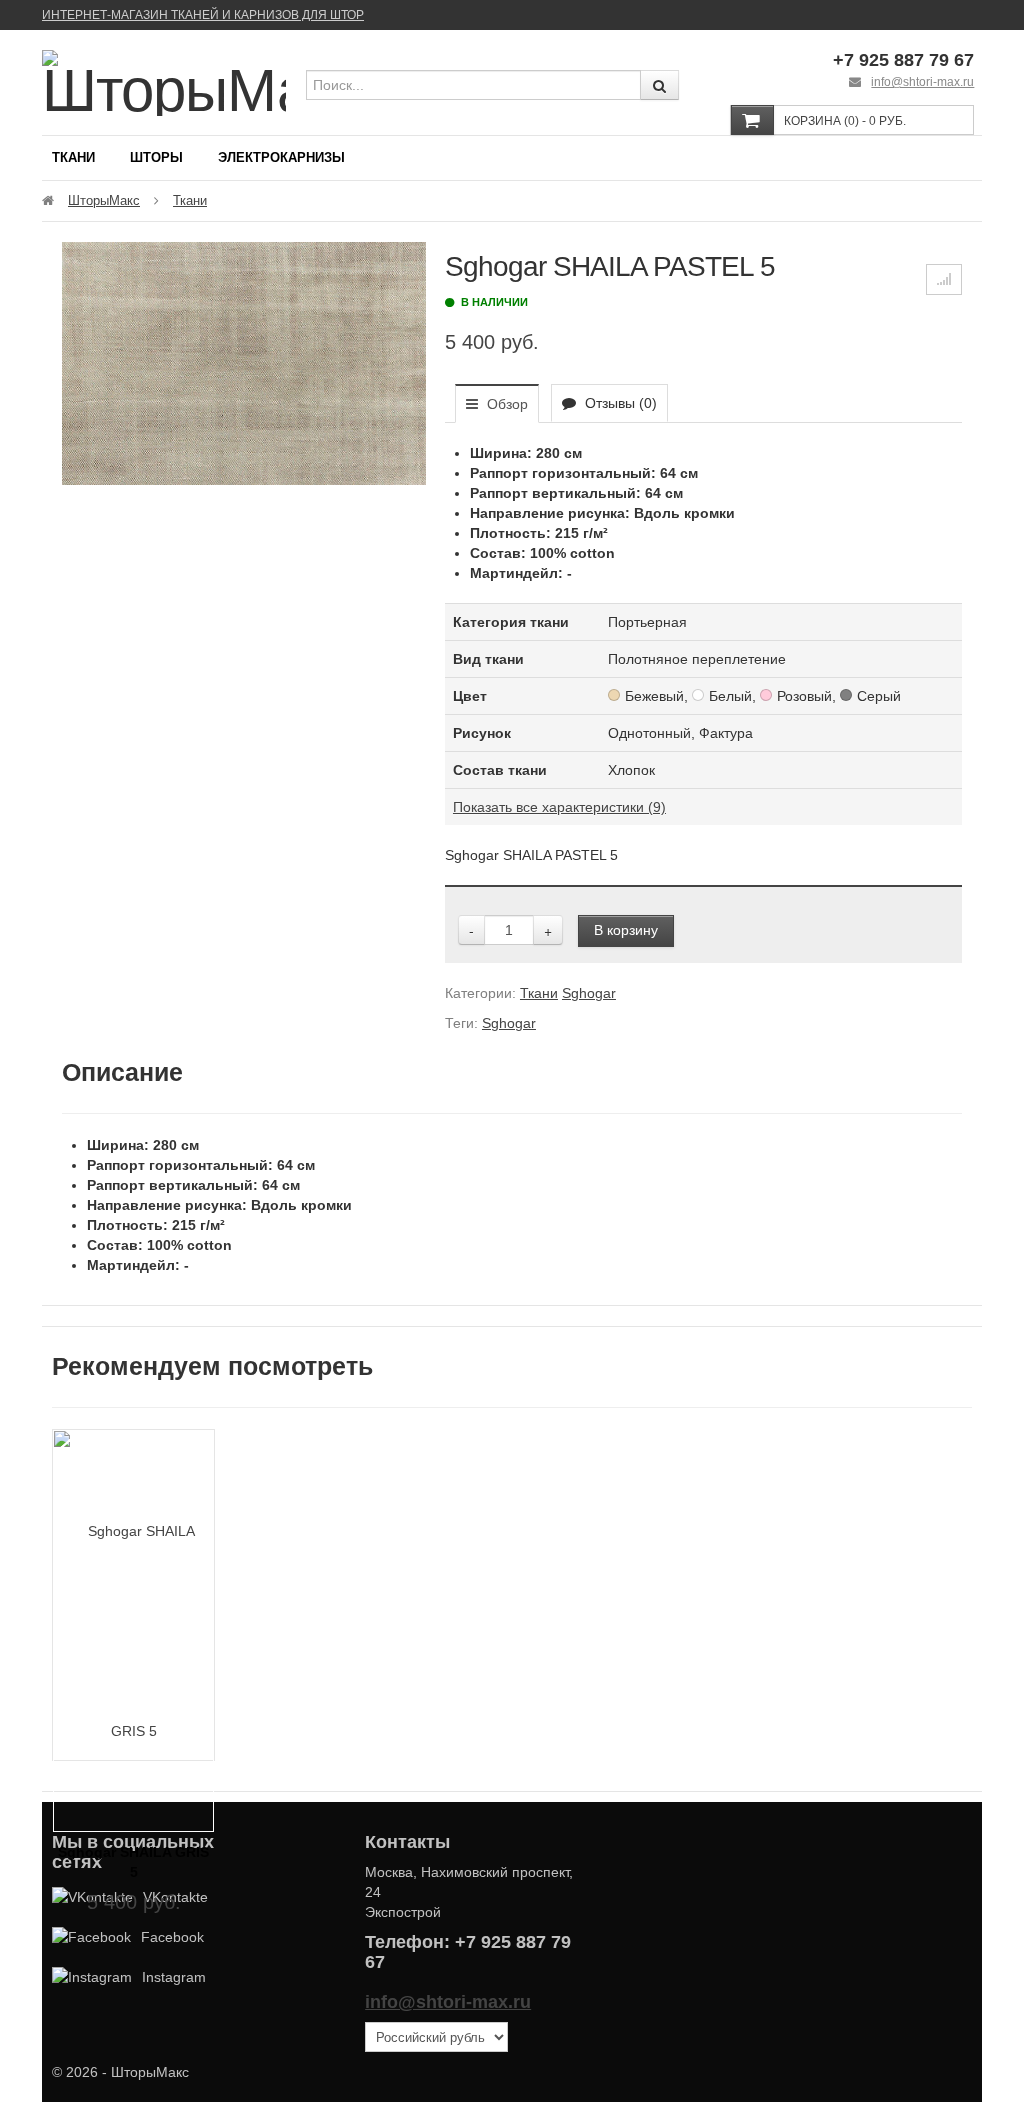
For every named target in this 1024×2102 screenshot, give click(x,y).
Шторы (156, 157)
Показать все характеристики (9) (559, 807)
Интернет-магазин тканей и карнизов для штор (203, 15)
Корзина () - (845, 121)
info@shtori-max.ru (922, 82)
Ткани (73, 157)
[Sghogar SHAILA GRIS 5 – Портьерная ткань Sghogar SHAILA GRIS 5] (133, 1630)
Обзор (505, 404)
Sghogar (589, 993)
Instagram (174, 1977)
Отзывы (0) (619, 403)
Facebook (172, 1937)
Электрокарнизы (281, 157)
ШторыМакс (104, 200)
